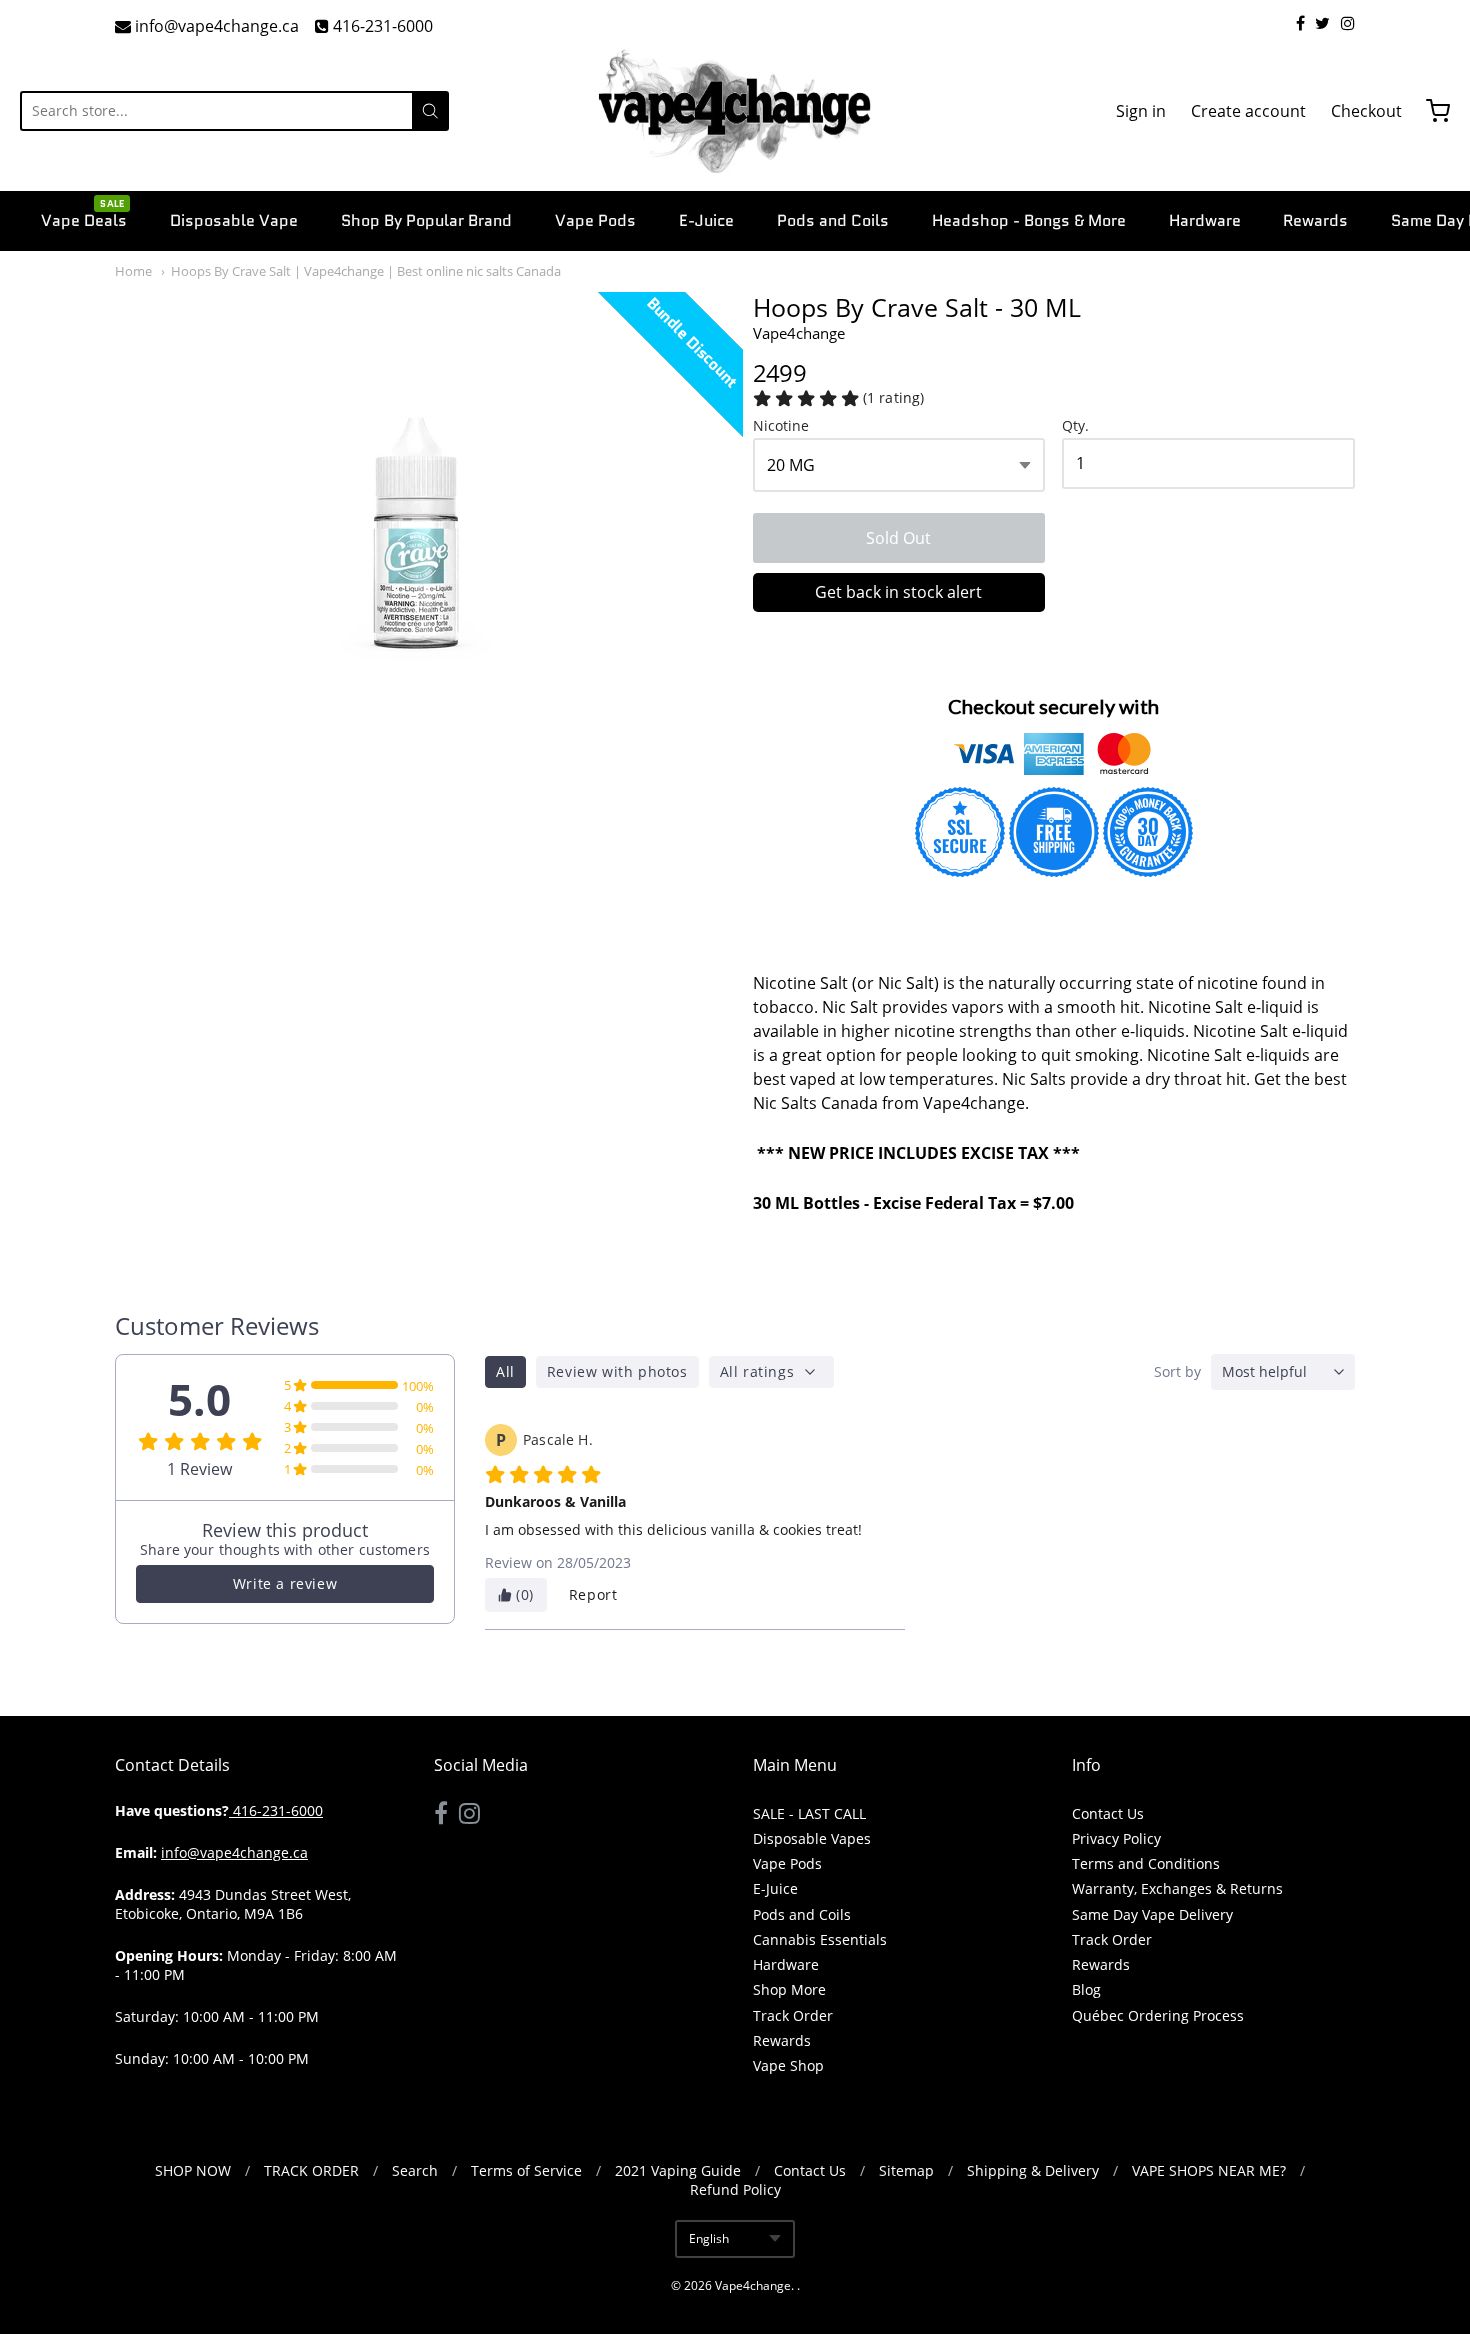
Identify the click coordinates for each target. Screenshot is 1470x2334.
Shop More (789, 1989)
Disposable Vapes (812, 1838)
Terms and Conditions (1146, 1863)
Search (415, 2170)
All (505, 1371)
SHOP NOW (193, 2170)
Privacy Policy (1116, 1838)
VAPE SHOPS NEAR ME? (1209, 2170)
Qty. (1075, 426)
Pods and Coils (833, 220)
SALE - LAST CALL (809, 1813)
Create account (1248, 111)
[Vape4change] (735, 111)
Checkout (1366, 111)
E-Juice (706, 220)
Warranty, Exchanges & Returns (1177, 1888)
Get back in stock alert (898, 592)
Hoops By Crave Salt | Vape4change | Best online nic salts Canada (366, 271)
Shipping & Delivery (1033, 2170)
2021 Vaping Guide (678, 2170)
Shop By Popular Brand (426, 220)
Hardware (1205, 220)
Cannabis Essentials (820, 1939)
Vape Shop (788, 2065)
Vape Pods (595, 220)
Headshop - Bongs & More (1029, 220)
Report (593, 1594)
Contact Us (1108, 1813)
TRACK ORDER (311, 2170)
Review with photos (617, 1371)
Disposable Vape (234, 220)
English (709, 2238)
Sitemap (906, 2170)
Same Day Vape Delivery (1152, 1914)
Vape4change (799, 333)
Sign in (1141, 111)
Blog (1086, 1989)
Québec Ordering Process (1158, 2015)
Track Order (793, 2015)
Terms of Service (526, 2170)
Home (133, 271)
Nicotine (781, 426)
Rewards (1315, 220)
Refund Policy (735, 2189)
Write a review (285, 1583)
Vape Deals (84, 219)
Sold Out (898, 538)
